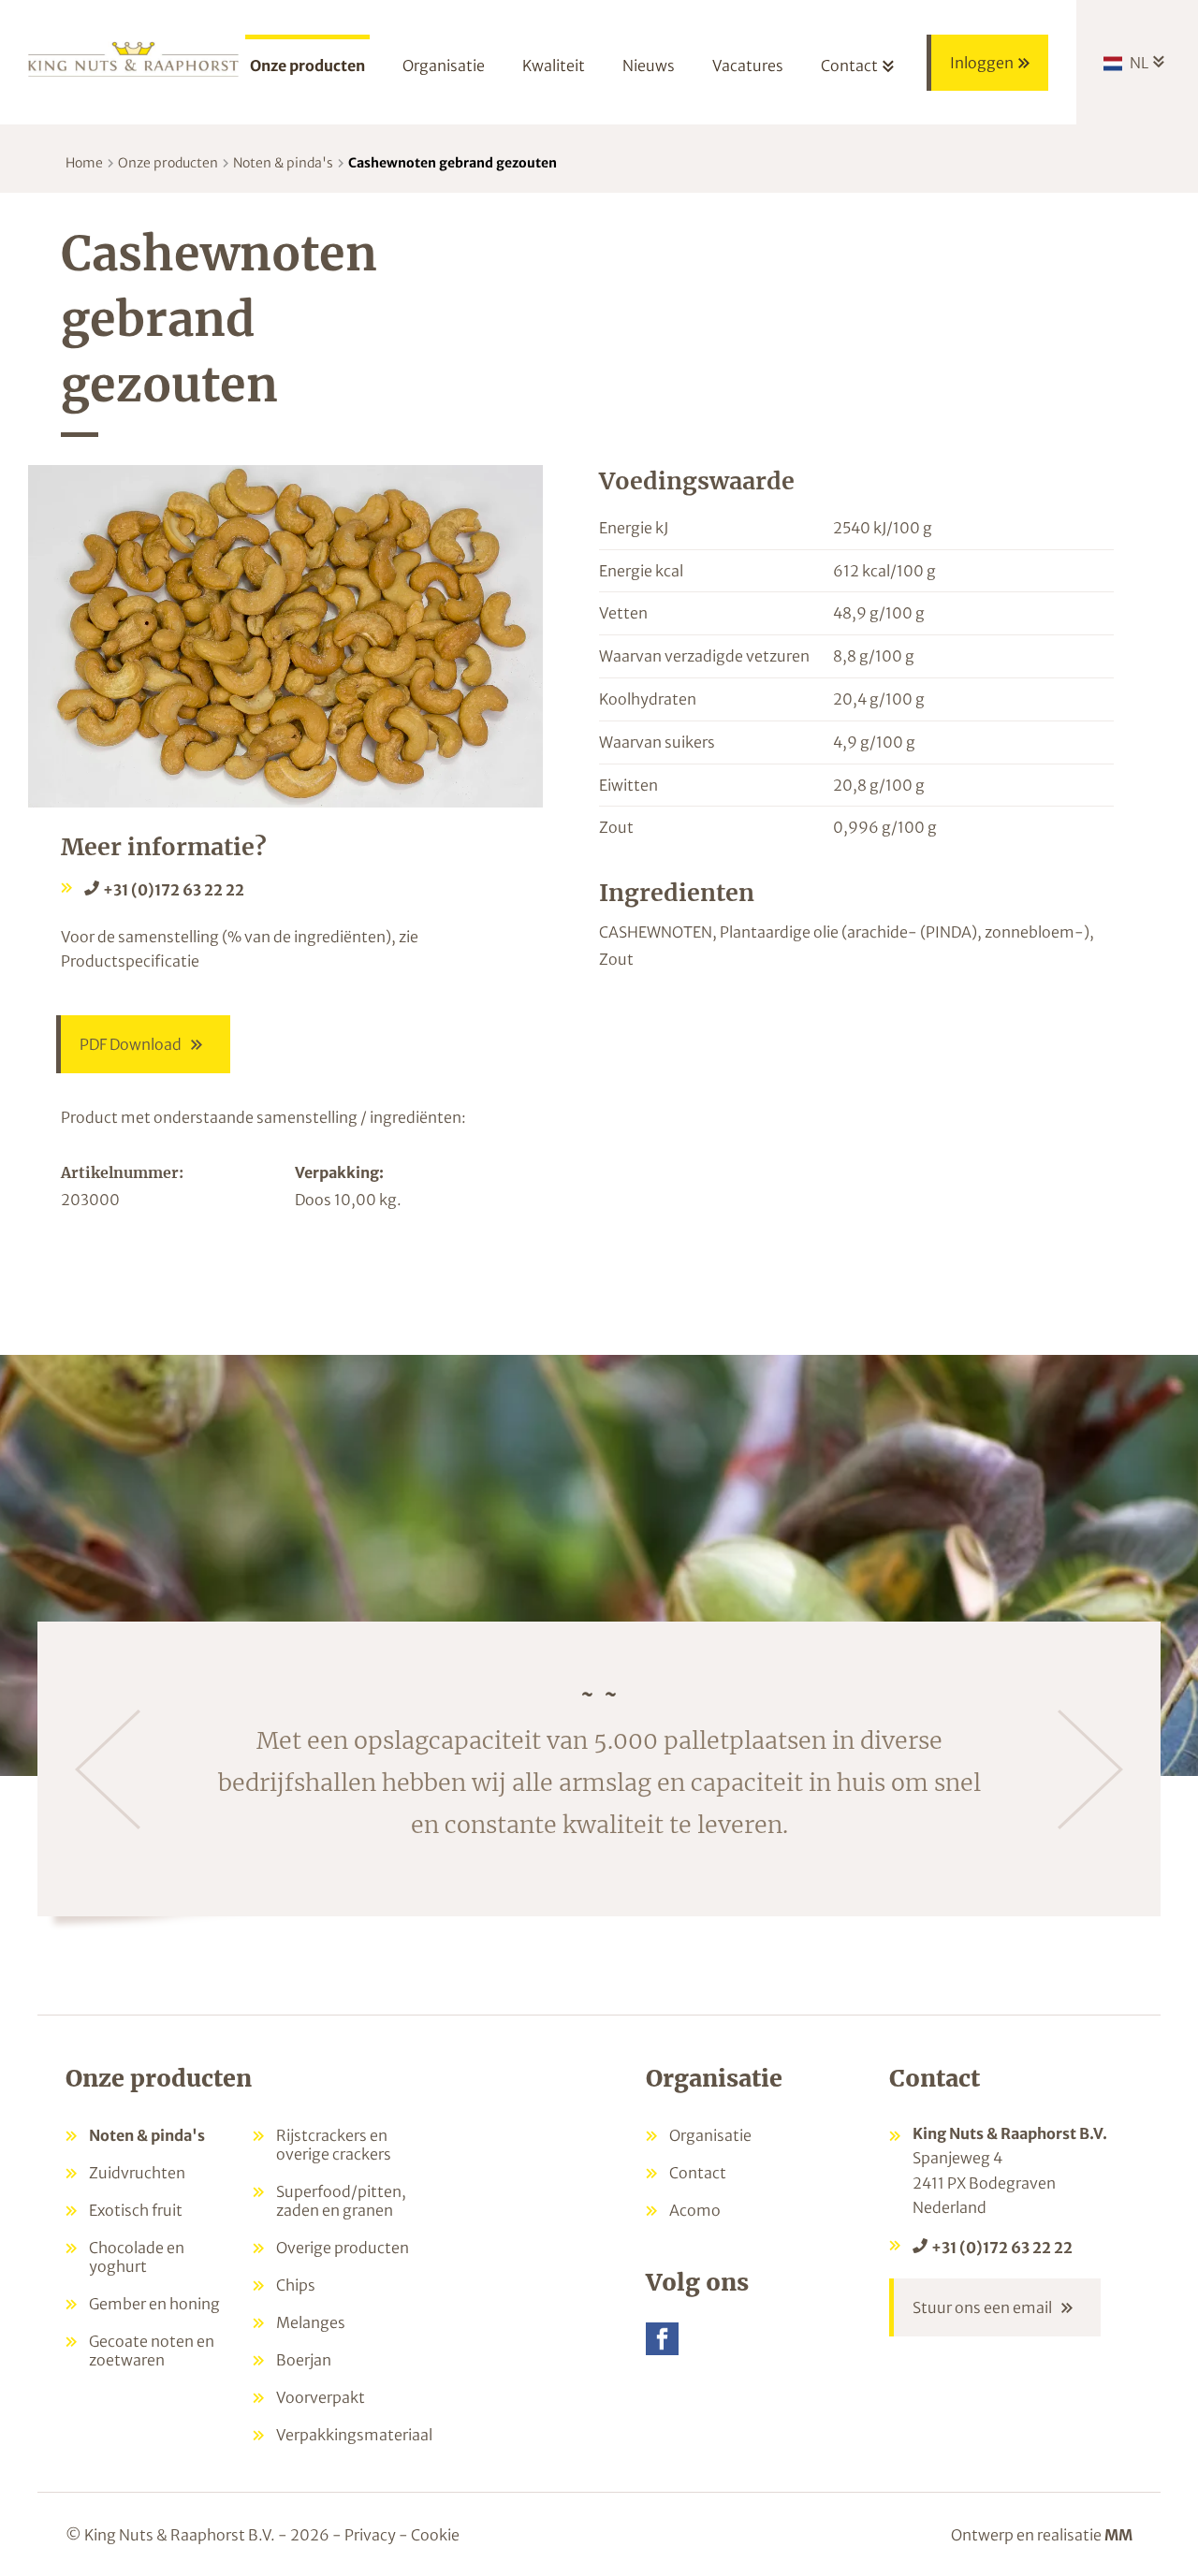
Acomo (695, 2210)
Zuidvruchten (137, 2173)
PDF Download (131, 1044)
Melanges (311, 2322)
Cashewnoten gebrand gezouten (453, 163)
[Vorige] (108, 1769)
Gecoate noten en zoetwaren (152, 2350)
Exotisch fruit (136, 2210)
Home (84, 163)
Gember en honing (154, 2304)
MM (1118, 2535)
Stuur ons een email (982, 2307)
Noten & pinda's (283, 163)
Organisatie (710, 2135)
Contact (698, 2173)
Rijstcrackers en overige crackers (334, 2145)
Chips (296, 2285)
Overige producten (343, 2248)
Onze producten (168, 163)
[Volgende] (1090, 1769)
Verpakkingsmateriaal (354, 2435)
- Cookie (429, 2535)
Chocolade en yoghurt (137, 2257)
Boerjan (304, 2360)
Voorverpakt (321, 2397)
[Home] (133, 58)
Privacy (370, 2535)
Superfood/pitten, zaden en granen (341, 2201)
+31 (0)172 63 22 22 (174, 890)
